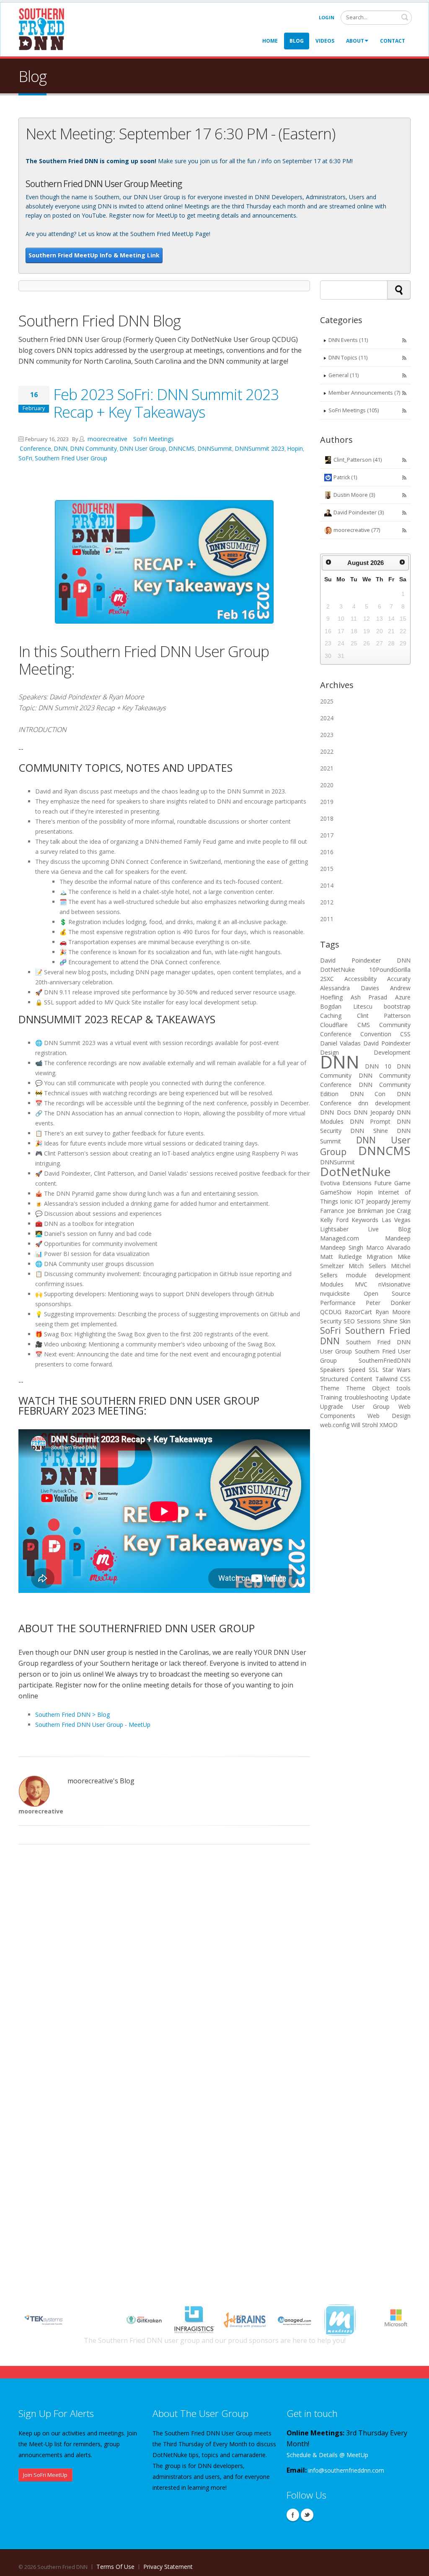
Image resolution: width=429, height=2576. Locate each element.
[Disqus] (164, 1957)
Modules (332, 1284)
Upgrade (332, 1406)
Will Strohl (364, 1425)
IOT (359, 1201)
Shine (390, 1321)
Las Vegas (396, 1220)
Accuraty (399, 979)
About (355, 41)
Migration (380, 1257)
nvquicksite (335, 1293)
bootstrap (397, 1006)
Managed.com (340, 1238)
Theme (330, 1388)
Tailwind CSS (393, 1379)
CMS (364, 1025)
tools (404, 1388)
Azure (403, 997)
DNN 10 (378, 1066)
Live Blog (389, 1229)
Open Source (387, 1293)
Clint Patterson (384, 1016)
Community (395, 1025)
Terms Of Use (115, 2567)
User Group (371, 1406)
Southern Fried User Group (71, 458)
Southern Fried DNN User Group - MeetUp (93, 1725)
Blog (297, 41)
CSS (405, 1034)
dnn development (384, 1103)
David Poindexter (350, 960)
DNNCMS (182, 448)
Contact (393, 41)
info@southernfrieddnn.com (346, 2470)
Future (383, 1183)
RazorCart (358, 1312)
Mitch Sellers (367, 1266)
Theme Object (368, 1388)
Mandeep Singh (342, 1247)
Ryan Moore (393, 1312)
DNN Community (93, 448)
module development (378, 1275)
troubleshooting (366, 1397)
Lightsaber (334, 1229)
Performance (338, 1303)
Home (270, 41)
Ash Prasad (369, 997)
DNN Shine (369, 1131)
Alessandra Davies (350, 988)
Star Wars (397, 1370)
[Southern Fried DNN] (41, 29)
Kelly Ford (334, 1220)
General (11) (344, 375)
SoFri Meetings (154, 439)
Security (331, 1321)
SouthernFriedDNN (385, 1360)
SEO (349, 1321)
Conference (35, 448)
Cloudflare (334, 1025)
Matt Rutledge (341, 1257)
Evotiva (330, 1183)
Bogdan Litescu (346, 1006)
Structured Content (346, 1379)
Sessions (369, 1321)
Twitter (307, 2515)
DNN (61, 448)
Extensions (357, 1183)
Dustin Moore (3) (354, 495)
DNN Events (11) (348, 340)
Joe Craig (398, 1211)
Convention (376, 1034)
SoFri (25, 458)
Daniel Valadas (340, 1043)
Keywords (365, 1220)
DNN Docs (336, 1112)
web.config (335, 1425)
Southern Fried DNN (365, 1336)
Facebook (293, 2515)
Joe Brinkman (365, 1211)
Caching (331, 1016)
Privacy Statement (168, 2567)
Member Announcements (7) (364, 393)
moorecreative (107, 439)
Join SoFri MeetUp (45, 2475)
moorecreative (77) (357, 530)
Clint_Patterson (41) (358, 460)
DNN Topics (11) (348, 358)
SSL (374, 1370)
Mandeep (398, 1238)
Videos (325, 41)
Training (331, 1397)
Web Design (389, 1416)
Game (402, 1183)
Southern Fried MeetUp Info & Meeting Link (94, 255)
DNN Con (368, 1094)
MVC (361, 1284)
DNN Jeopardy (374, 1112)
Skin (405, 1321)
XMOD (389, 1425)
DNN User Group (143, 448)
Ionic (346, 1201)
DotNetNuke (337, 970)
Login (327, 17)
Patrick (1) (345, 477)
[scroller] (415, 2566)
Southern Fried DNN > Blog (72, 1714)
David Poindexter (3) (359, 512)
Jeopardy (378, 1201)
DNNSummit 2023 (260, 448)
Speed (357, 1370)
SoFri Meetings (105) (354, 410)
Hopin (295, 448)
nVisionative (394, 1284)
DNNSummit (215, 448)
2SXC (327, 979)
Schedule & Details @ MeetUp (327, 2455)
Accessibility (361, 979)
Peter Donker (388, 1303)
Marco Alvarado (388, 1247)
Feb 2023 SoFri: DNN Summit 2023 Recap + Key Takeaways (166, 403)
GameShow (336, 1192)
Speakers (332, 1370)
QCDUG (331, 1312)
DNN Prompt (370, 1121)
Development (392, 1052)
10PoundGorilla (390, 970)
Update (401, 1397)
